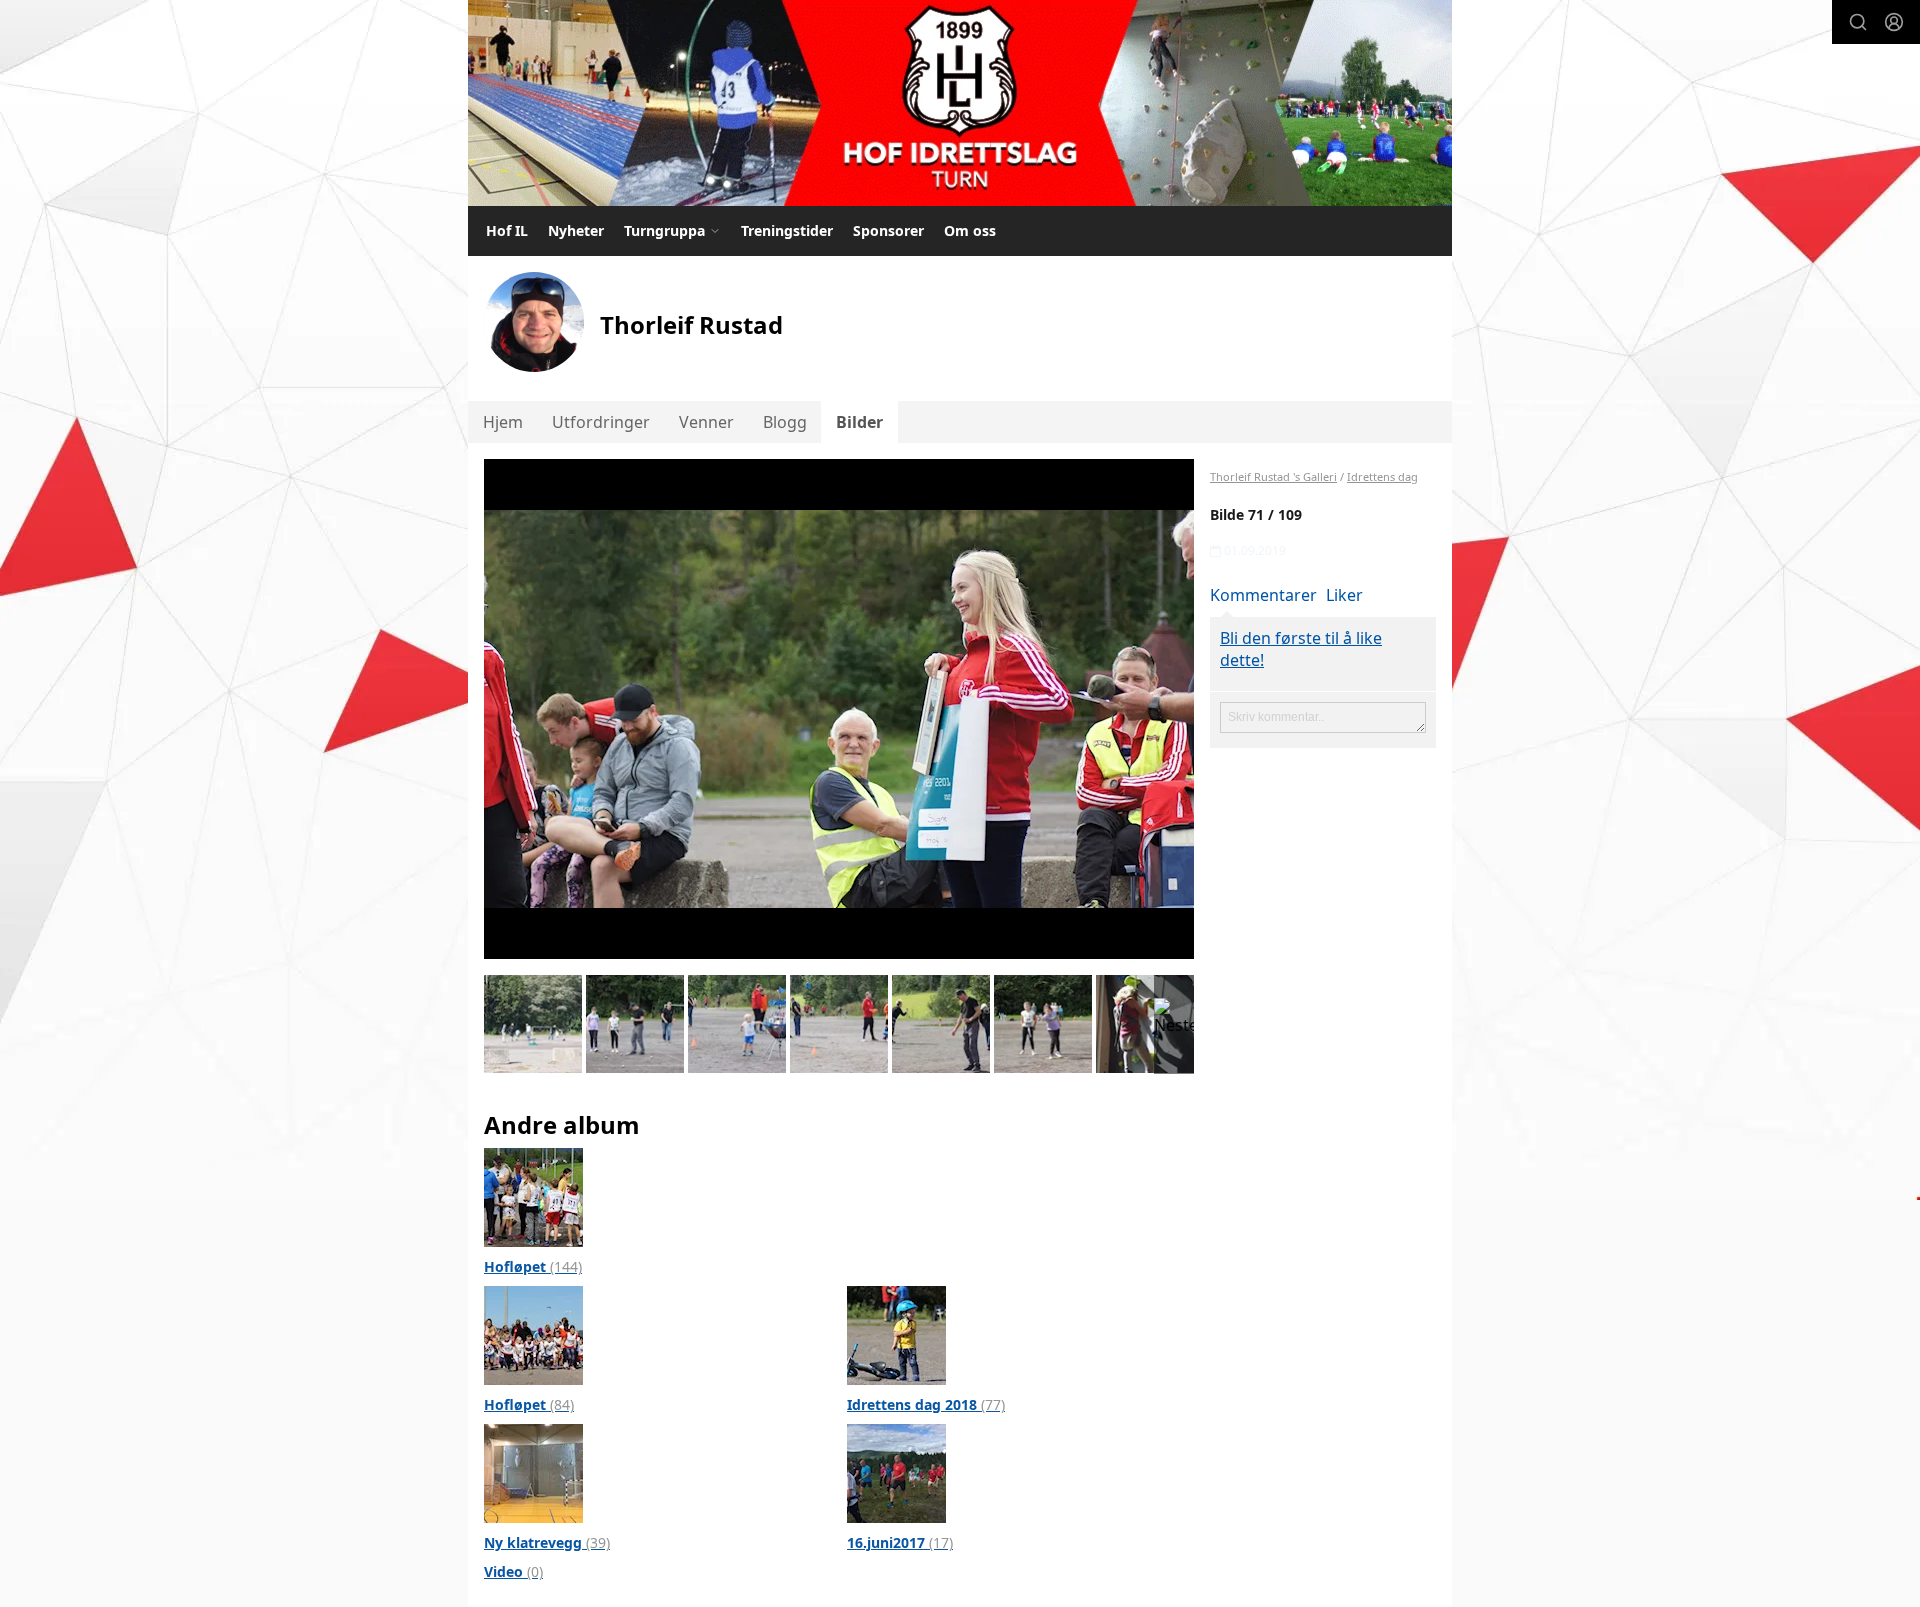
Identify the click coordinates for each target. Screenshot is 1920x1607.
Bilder (859, 422)
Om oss (970, 230)
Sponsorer (888, 230)
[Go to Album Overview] (533, 1196)
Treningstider (787, 230)
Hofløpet (533, 1266)
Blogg (785, 422)
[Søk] (1858, 22)
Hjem (503, 422)
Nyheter (576, 230)
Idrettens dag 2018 (926, 1404)
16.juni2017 (900, 1542)
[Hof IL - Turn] (960, 103)
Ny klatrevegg (547, 1542)
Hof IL (507, 230)
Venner (706, 422)
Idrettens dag (1382, 476)
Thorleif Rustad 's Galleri (1273, 476)
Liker (1344, 595)
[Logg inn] (1894, 22)
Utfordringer (601, 422)
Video (513, 1571)
